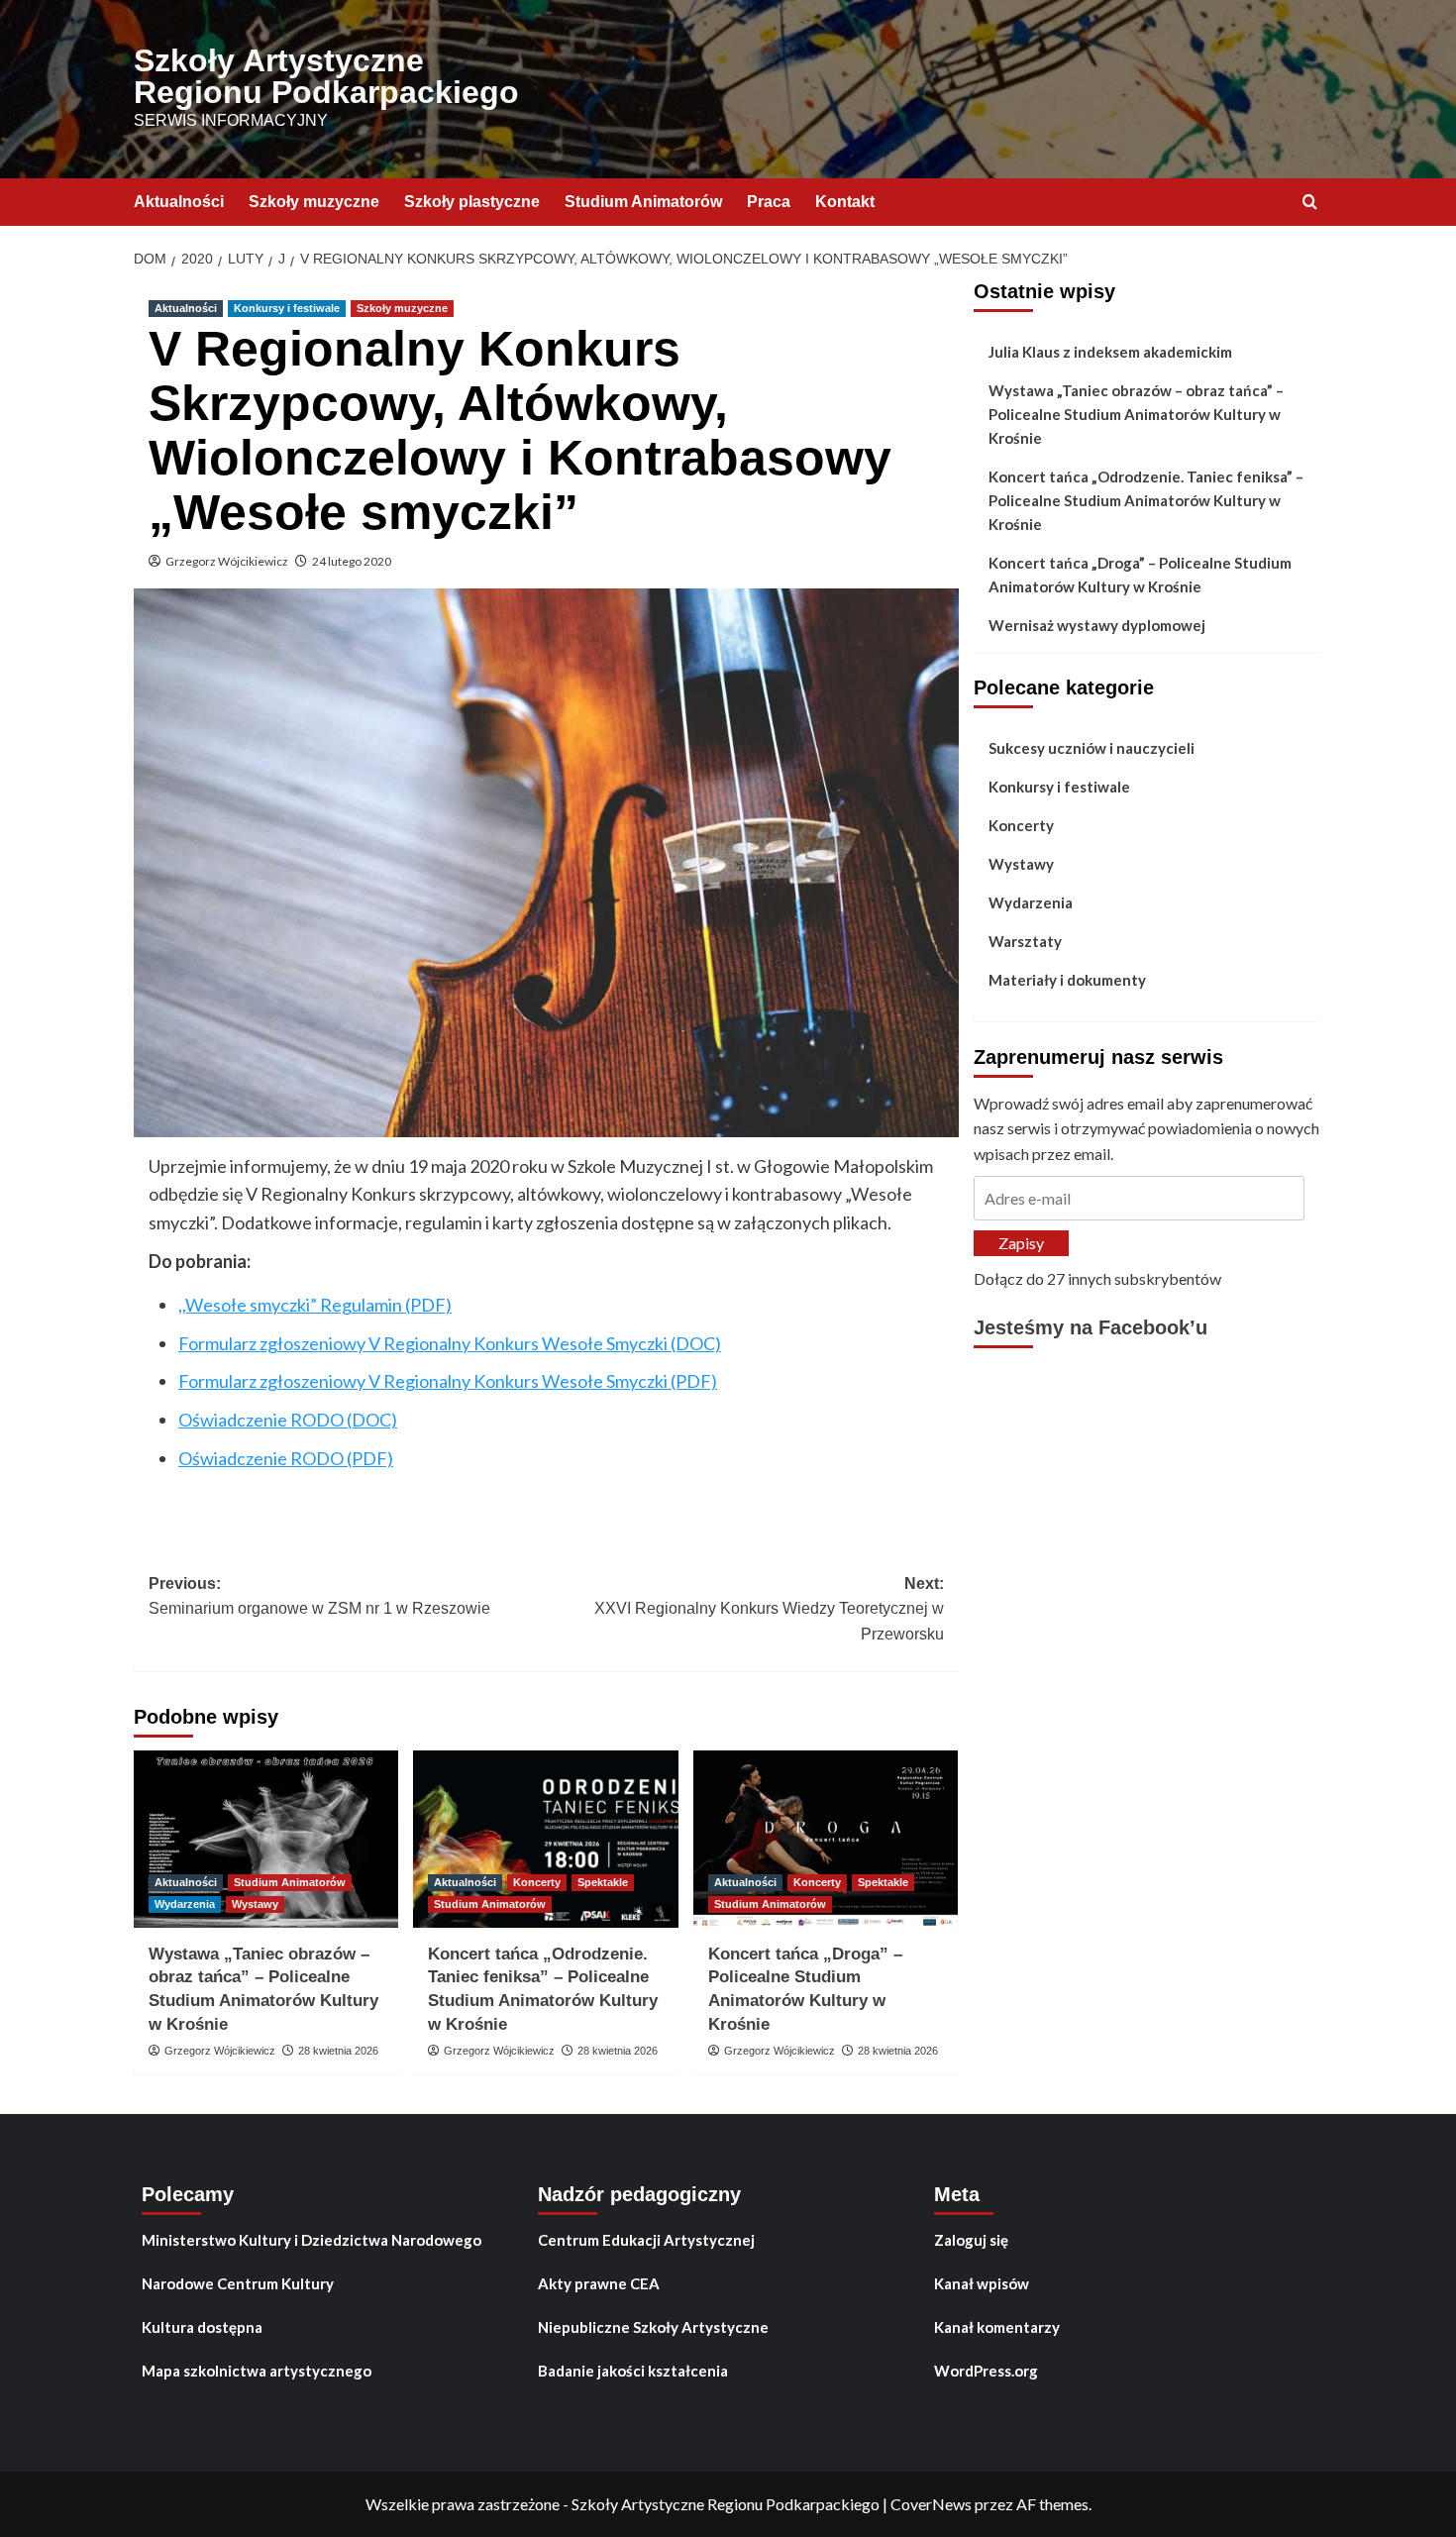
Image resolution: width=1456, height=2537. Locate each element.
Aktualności (179, 202)
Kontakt (845, 202)
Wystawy (255, 1904)
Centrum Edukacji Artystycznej (646, 2240)
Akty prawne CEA (599, 2283)
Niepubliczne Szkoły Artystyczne (653, 2327)
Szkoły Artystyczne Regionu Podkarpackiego (326, 76)
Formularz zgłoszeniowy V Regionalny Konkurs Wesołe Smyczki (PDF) (448, 1381)
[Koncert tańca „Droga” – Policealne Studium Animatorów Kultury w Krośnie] (826, 1839)
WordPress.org (986, 2371)
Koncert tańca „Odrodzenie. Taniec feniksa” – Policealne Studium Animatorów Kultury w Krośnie (1146, 500)
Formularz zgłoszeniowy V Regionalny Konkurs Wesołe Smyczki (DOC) (450, 1343)
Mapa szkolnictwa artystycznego (257, 2371)
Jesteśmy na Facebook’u (1091, 1328)
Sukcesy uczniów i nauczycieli (1092, 748)
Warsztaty (1025, 941)
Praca (769, 202)
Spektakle (603, 1882)
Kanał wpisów (982, 2283)
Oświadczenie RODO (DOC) (288, 1420)
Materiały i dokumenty (1067, 980)
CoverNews (931, 2504)
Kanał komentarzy (997, 2327)
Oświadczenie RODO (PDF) (286, 1458)
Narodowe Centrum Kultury (238, 2283)
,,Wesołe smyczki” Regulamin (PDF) (315, 1305)
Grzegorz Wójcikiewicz (227, 561)
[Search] (1310, 203)
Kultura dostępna (202, 2327)
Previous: (319, 1596)
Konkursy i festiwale (287, 308)
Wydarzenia (185, 1904)
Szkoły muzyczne (314, 202)
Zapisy (1021, 1244)
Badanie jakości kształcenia (633, 2371)
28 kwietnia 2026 (338, 2051)
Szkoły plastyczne (472, 202)
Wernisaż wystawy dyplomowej (1097, 625)
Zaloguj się (971, 2240)
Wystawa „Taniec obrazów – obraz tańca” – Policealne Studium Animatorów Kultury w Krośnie (1136, 414)
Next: (769, 1609)
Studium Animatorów (643, 202)
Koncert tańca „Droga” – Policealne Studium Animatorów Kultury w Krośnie (1140, 575)
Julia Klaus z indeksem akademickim (1110, 352)
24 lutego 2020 (352, 561)
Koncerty (537, 1882)
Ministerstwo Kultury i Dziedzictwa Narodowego (312, 2240)
